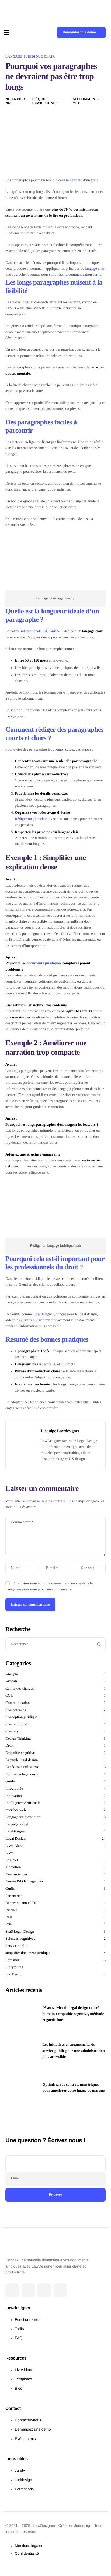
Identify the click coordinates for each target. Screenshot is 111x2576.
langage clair (95, 269)
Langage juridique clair (30, 56)
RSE (9, 1925)
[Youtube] (60, 2290)
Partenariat (14, 1896)
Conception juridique (21, 1717)
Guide (10, 1781)
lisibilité (76, 180)
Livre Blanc (14, 1846)
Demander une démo (79, 32)
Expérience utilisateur (22, 1767)
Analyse (12, 1674)
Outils (10, 1889)
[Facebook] (12, 2290)
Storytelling (14, 1967)
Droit (9, 1746)
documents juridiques (44, 963)
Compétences (15, 1710)
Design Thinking (18, 1739)
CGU (9, 1696)
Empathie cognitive (20, 1753)
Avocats (11, 1681)
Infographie (14, 1789)
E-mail (52, 1568)
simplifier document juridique (28, 1953)
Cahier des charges (20, 1689)
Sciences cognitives (20, 1939)
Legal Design (15, 1839)
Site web (88, 1568)
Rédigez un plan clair (31, 819)
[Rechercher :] (55, 1644)
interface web (16, 1810)
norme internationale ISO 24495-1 (36, 631)
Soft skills (13, 1960)
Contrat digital (16, 1724)
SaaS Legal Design (20, 1932)
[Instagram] (28, 2290)
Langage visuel (17, 1824)
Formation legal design (23, 1774)
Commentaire (22, 1522)
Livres (10, 1853)
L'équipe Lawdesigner (45, 101)
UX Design (14, 1975)
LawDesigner (44, 1314)
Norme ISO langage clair (24, 1882)
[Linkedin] (44, 2290)
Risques (11, 1910)
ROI (9, 1917)
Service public (16, 1946)
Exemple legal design (22, 1760)
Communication (18, 1703)
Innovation (14, 1796)
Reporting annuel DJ (21, 1903)
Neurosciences (16, 1875)
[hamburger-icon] (7, 33)
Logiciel (12, 1860)
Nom (15, 1568)
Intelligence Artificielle (23, 1803)
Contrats (12, 1731)
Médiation (13, 1867)
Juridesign (83, 2525)
